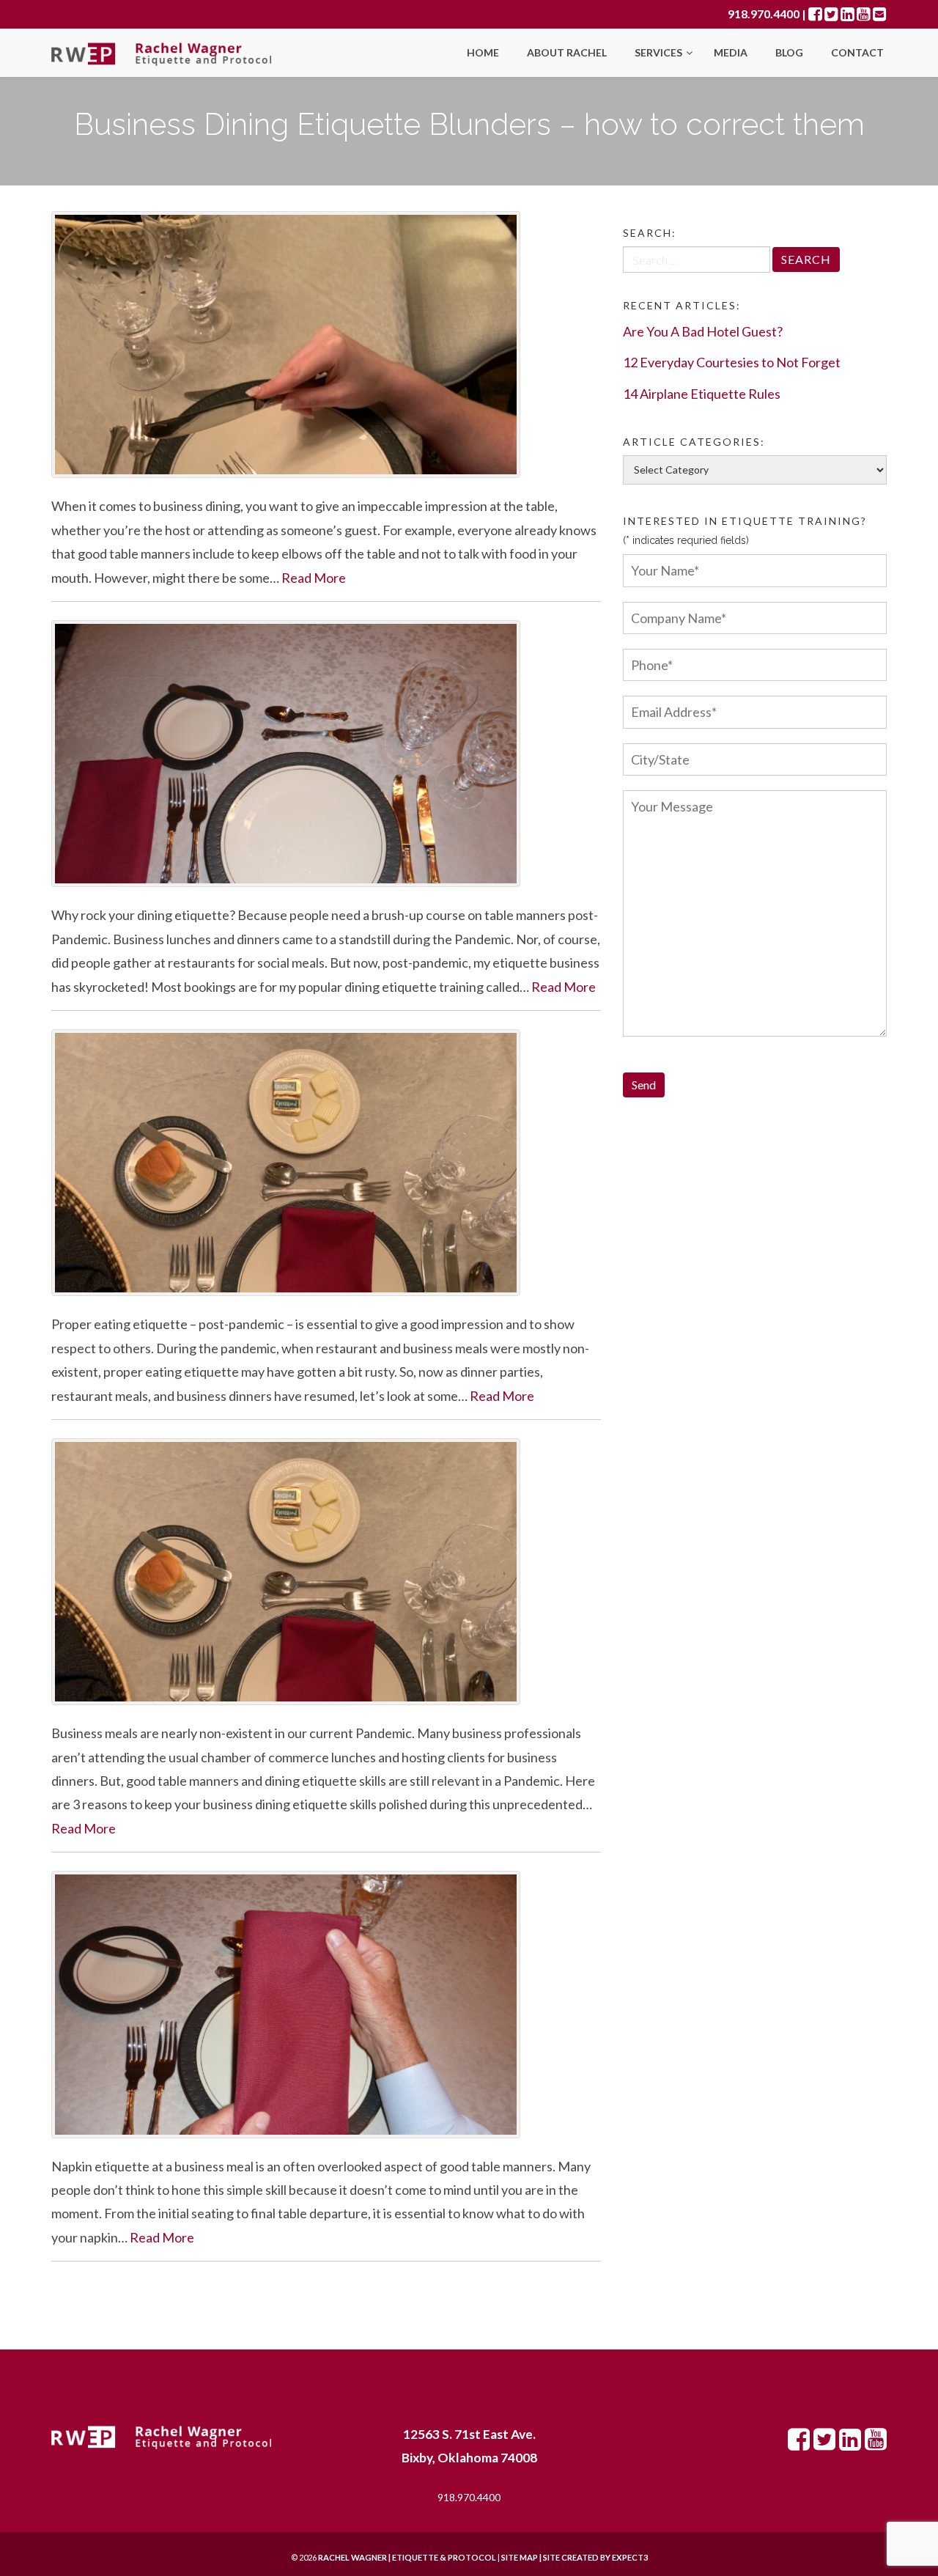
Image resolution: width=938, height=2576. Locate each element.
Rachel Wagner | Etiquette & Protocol (407, 2557)
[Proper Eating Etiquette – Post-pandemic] (326, 1163)
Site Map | (557, 2557)
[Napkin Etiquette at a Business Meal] (326, 2004)
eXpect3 (630, 2557)
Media (731, 52)
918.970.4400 (764, 14)
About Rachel (567, 52)
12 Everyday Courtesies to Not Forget (732, 362)
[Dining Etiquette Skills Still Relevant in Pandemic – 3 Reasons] (326, 1572)
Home (483, 52)
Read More (314, 578)
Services (660, 52)
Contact (857, 52)
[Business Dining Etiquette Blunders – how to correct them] (326, 345)
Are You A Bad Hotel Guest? (703, 331)
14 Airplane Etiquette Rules (702, 394)
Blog (789, 52)
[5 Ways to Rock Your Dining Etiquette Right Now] (326, 754)
